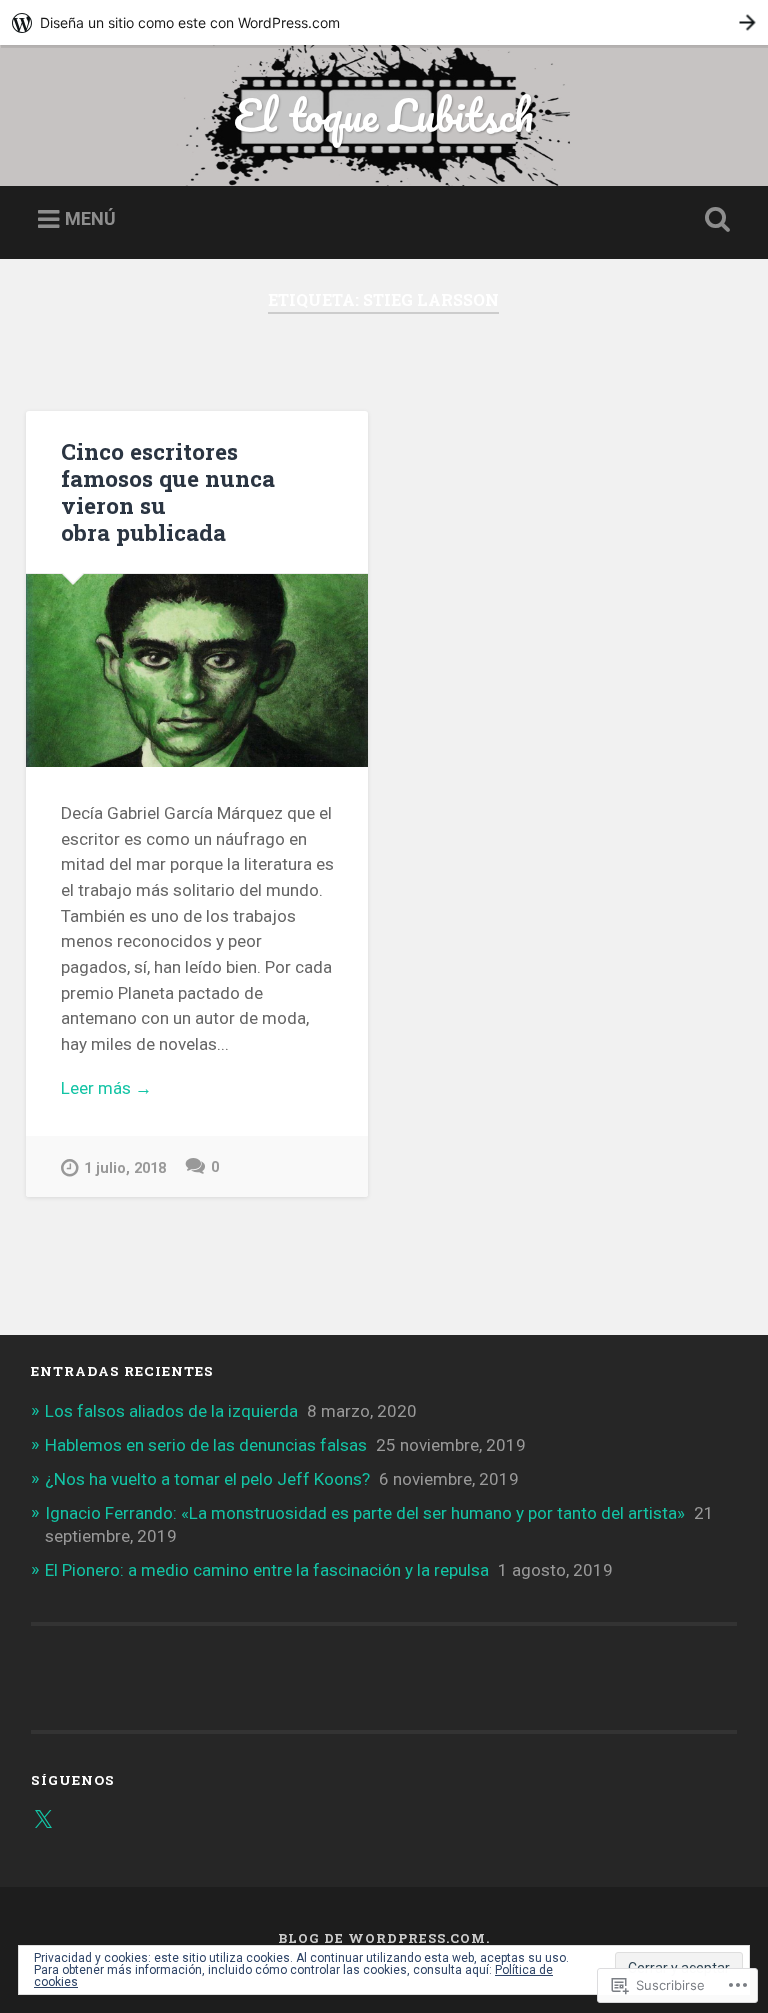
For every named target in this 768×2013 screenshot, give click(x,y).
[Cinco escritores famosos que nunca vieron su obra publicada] (197, 670)
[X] (43, 1820)
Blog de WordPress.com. (384, 1938)
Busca (714, 220)
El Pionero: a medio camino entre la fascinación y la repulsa (267, 1570)
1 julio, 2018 (125, 1168)
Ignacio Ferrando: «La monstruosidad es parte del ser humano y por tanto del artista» (365, 1513)
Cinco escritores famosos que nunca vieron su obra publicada (168, 491)
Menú (90, 218)
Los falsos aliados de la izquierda (171, 1411)
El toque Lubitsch (383, 114)
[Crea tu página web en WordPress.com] (384, 22)
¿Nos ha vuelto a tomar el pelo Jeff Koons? (207, 1479)
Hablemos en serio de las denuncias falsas (206, 1445)
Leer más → (106, 1088)
